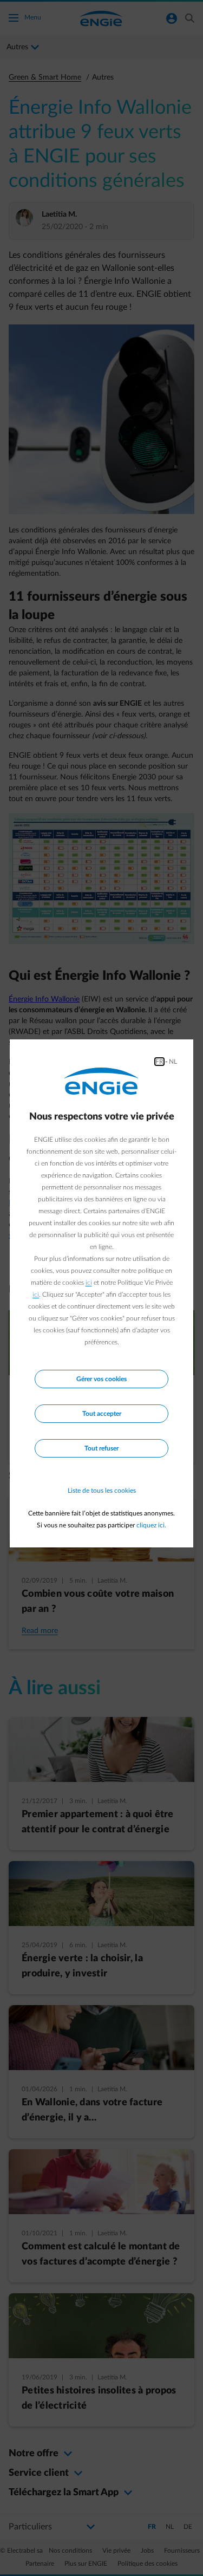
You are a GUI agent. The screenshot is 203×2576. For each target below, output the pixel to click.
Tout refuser (101, 1448)
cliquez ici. (151, 1525)
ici (89, 1283)
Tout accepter (102, 1414)
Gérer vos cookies (101, 1379)
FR (159, 1062)
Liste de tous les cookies (102, 1491)
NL (173, 1062)
